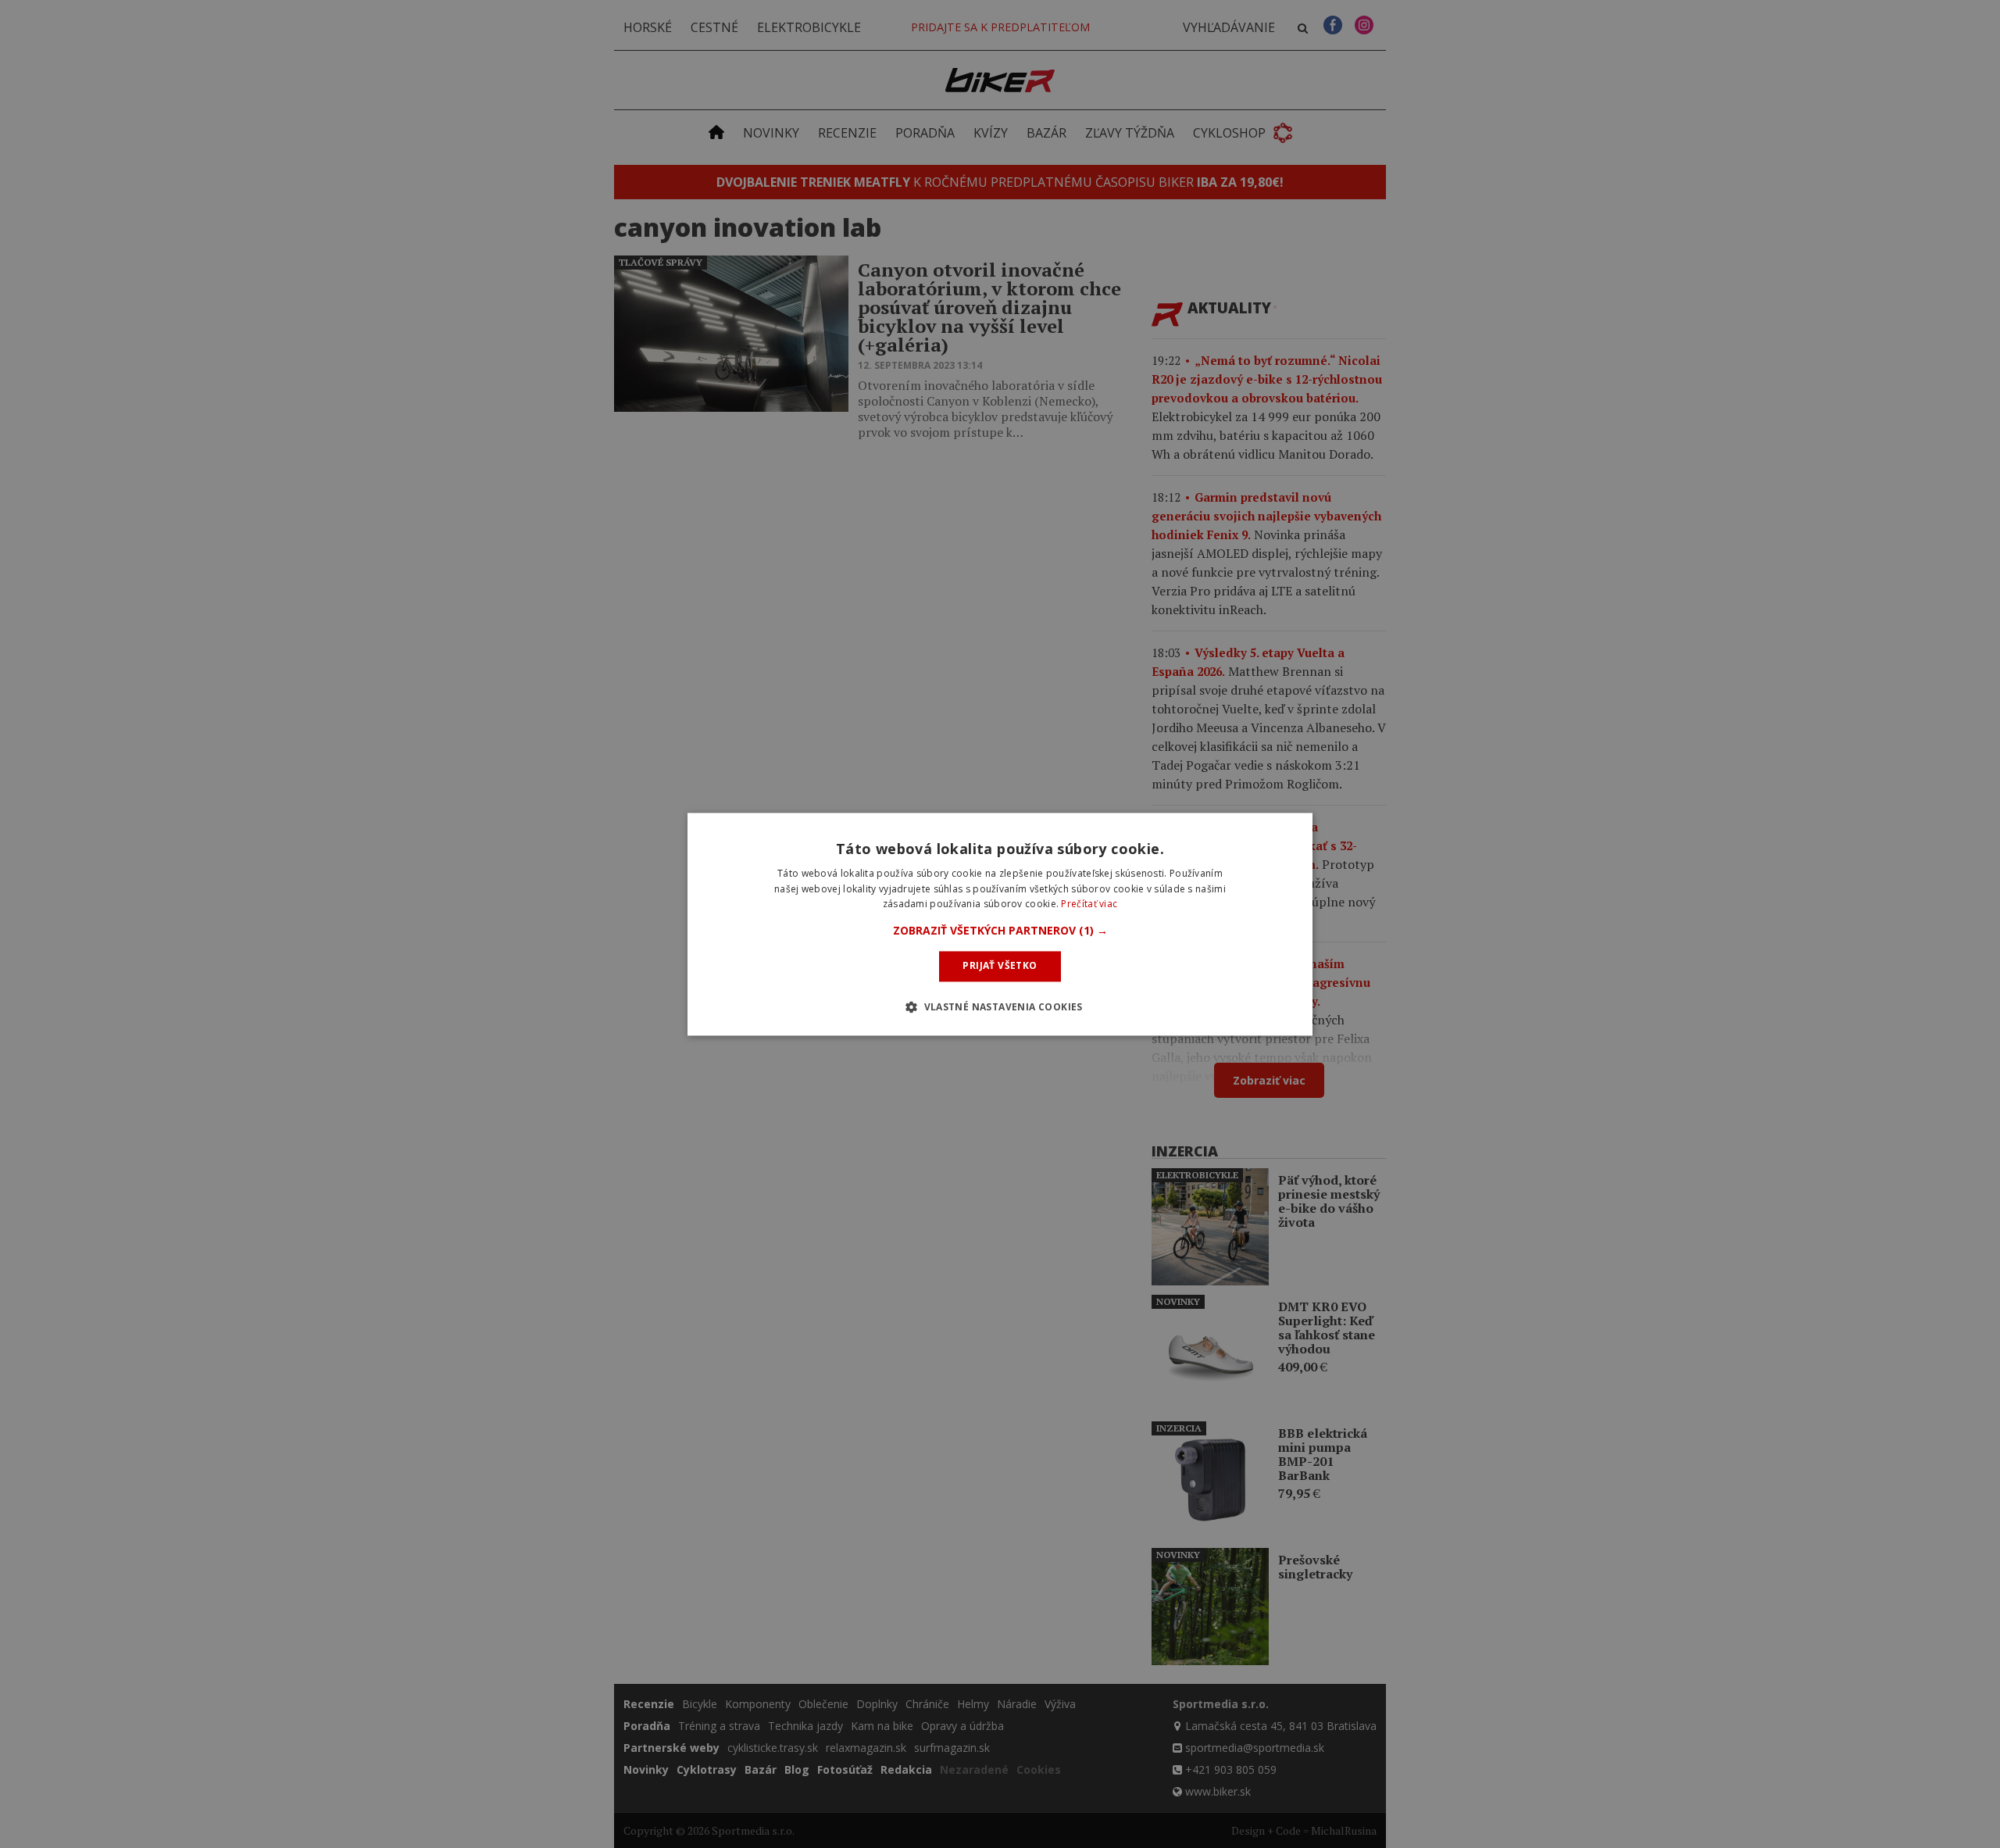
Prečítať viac (1089, 904)
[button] (1000, 931)
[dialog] (1000, 924)
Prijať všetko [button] (1000, 966)
